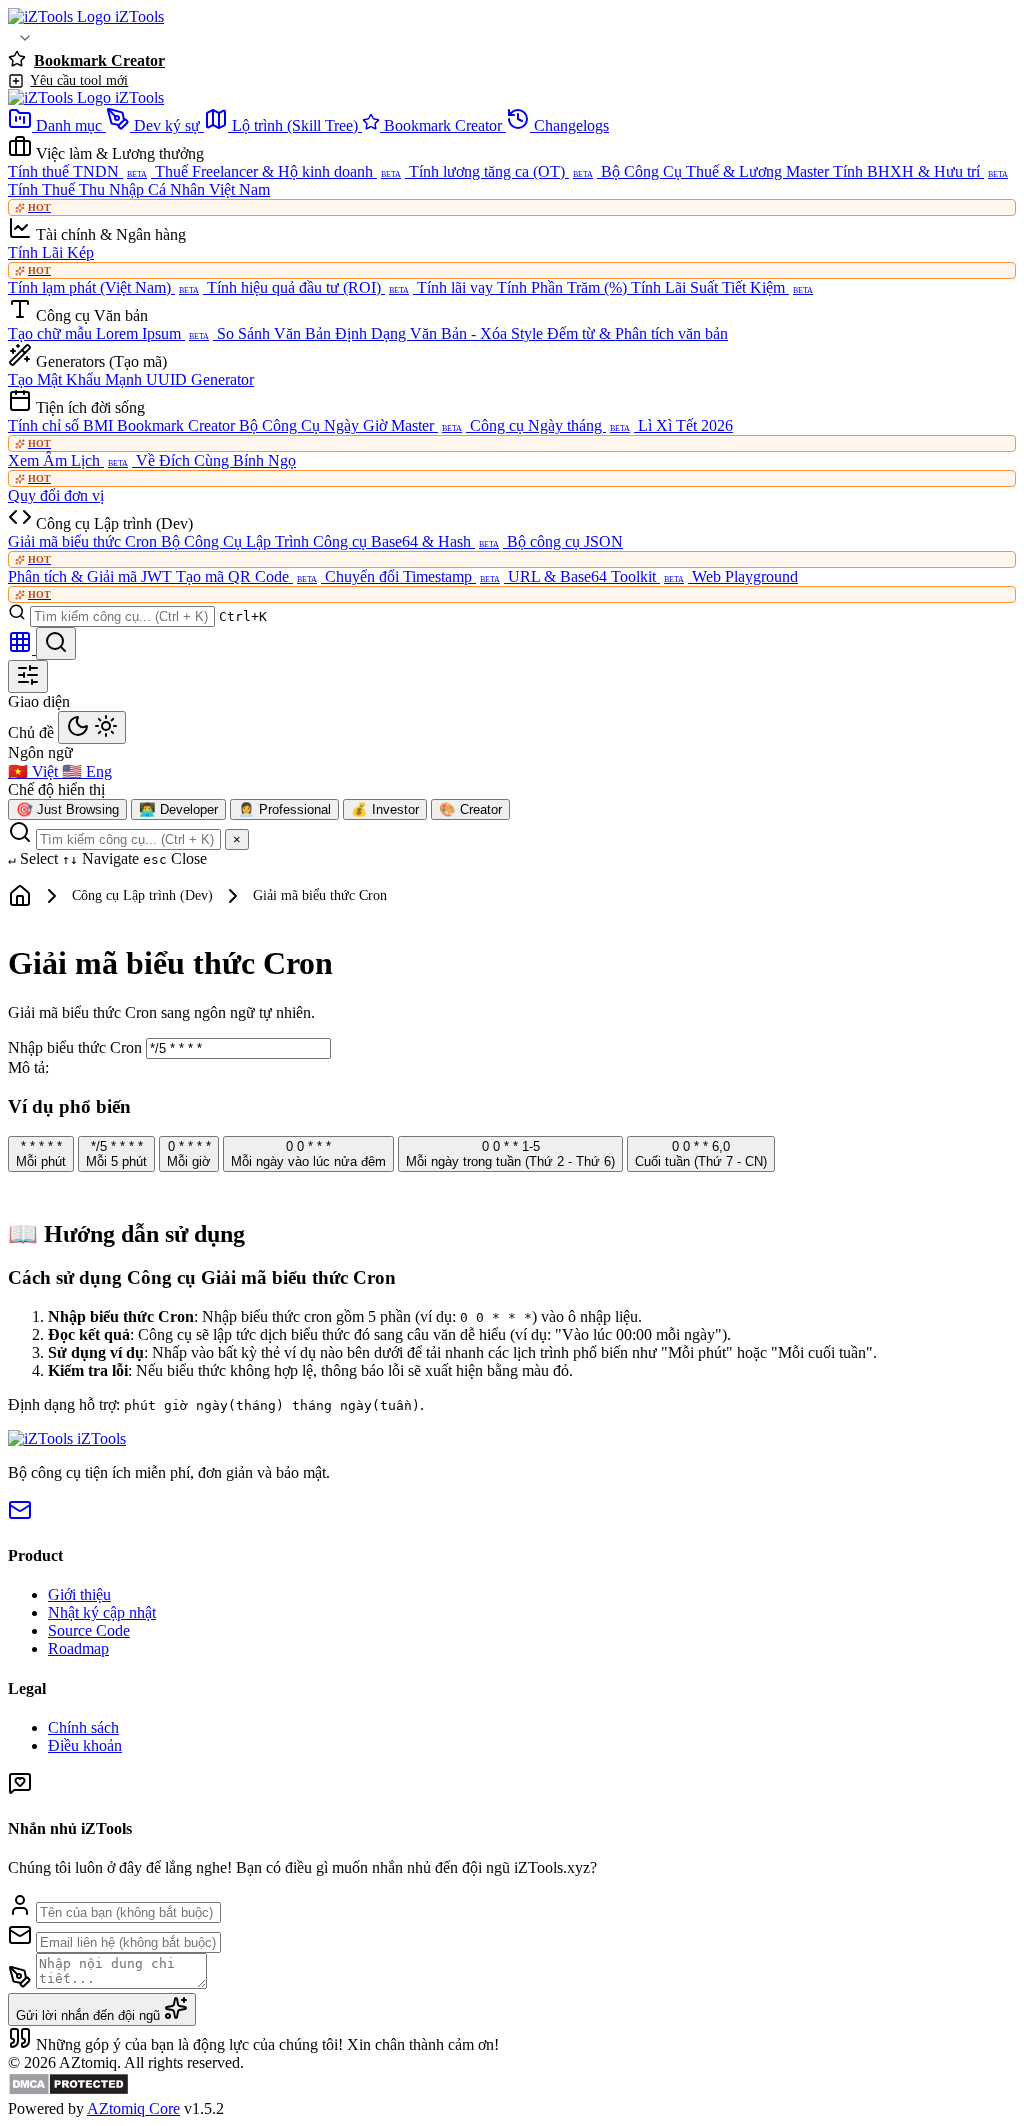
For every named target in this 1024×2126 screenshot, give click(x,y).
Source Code (89, 1630)
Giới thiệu (79, 1594)
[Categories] (22, 648)
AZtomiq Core (133, 2108)
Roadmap (78, 1648)
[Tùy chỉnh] (28, 676)
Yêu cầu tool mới (79, 80)
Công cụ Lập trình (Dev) (142, 895)
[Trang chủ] (20, 896)
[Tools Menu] (25, 38)
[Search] (56, 643)
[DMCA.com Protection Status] (68, 2090)
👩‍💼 (284, 809)
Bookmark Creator (99, 60)
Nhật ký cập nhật (102, 1612)
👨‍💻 (178, 809)
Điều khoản (85, 1745)
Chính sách (83, 1727)
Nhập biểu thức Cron (77, 1047)
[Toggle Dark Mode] (92, 727)
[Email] (20, 1516)
